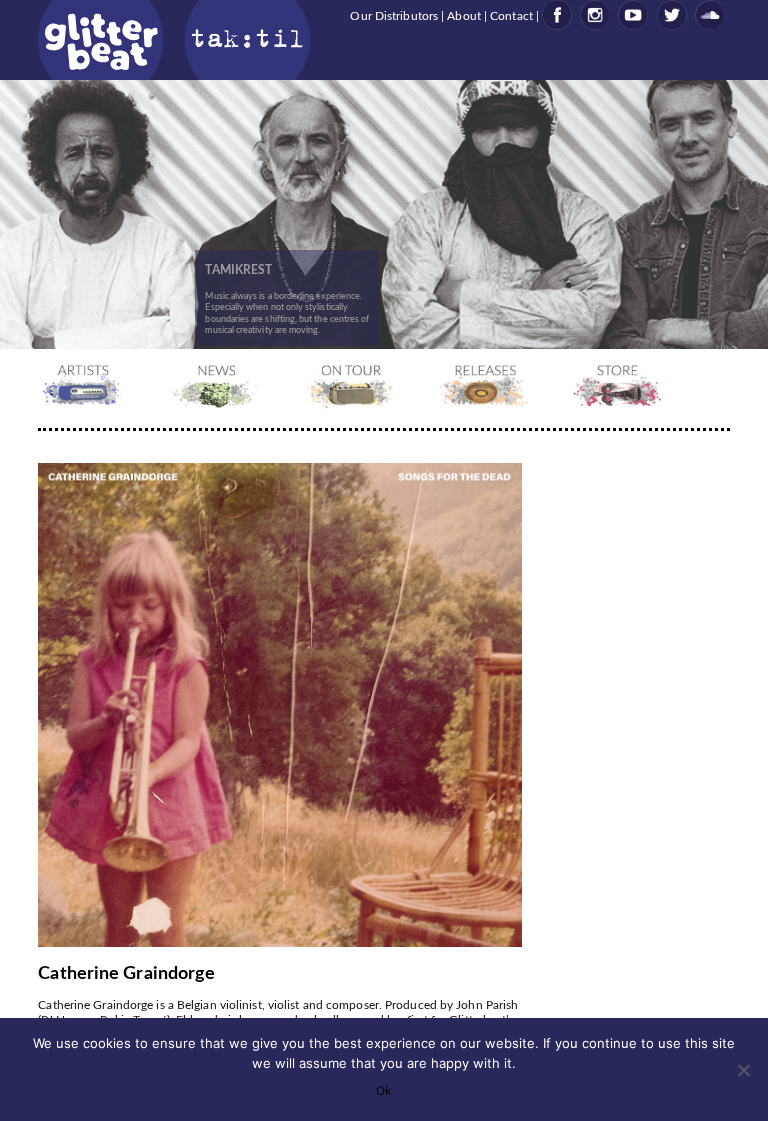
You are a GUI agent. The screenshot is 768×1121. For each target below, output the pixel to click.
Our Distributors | (398, 16)
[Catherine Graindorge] (282, 944)
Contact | (516, 16)
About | (468, 16)
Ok (384, 1090)
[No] (743, 1070)
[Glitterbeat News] (219, 405)
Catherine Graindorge (126, 974)
